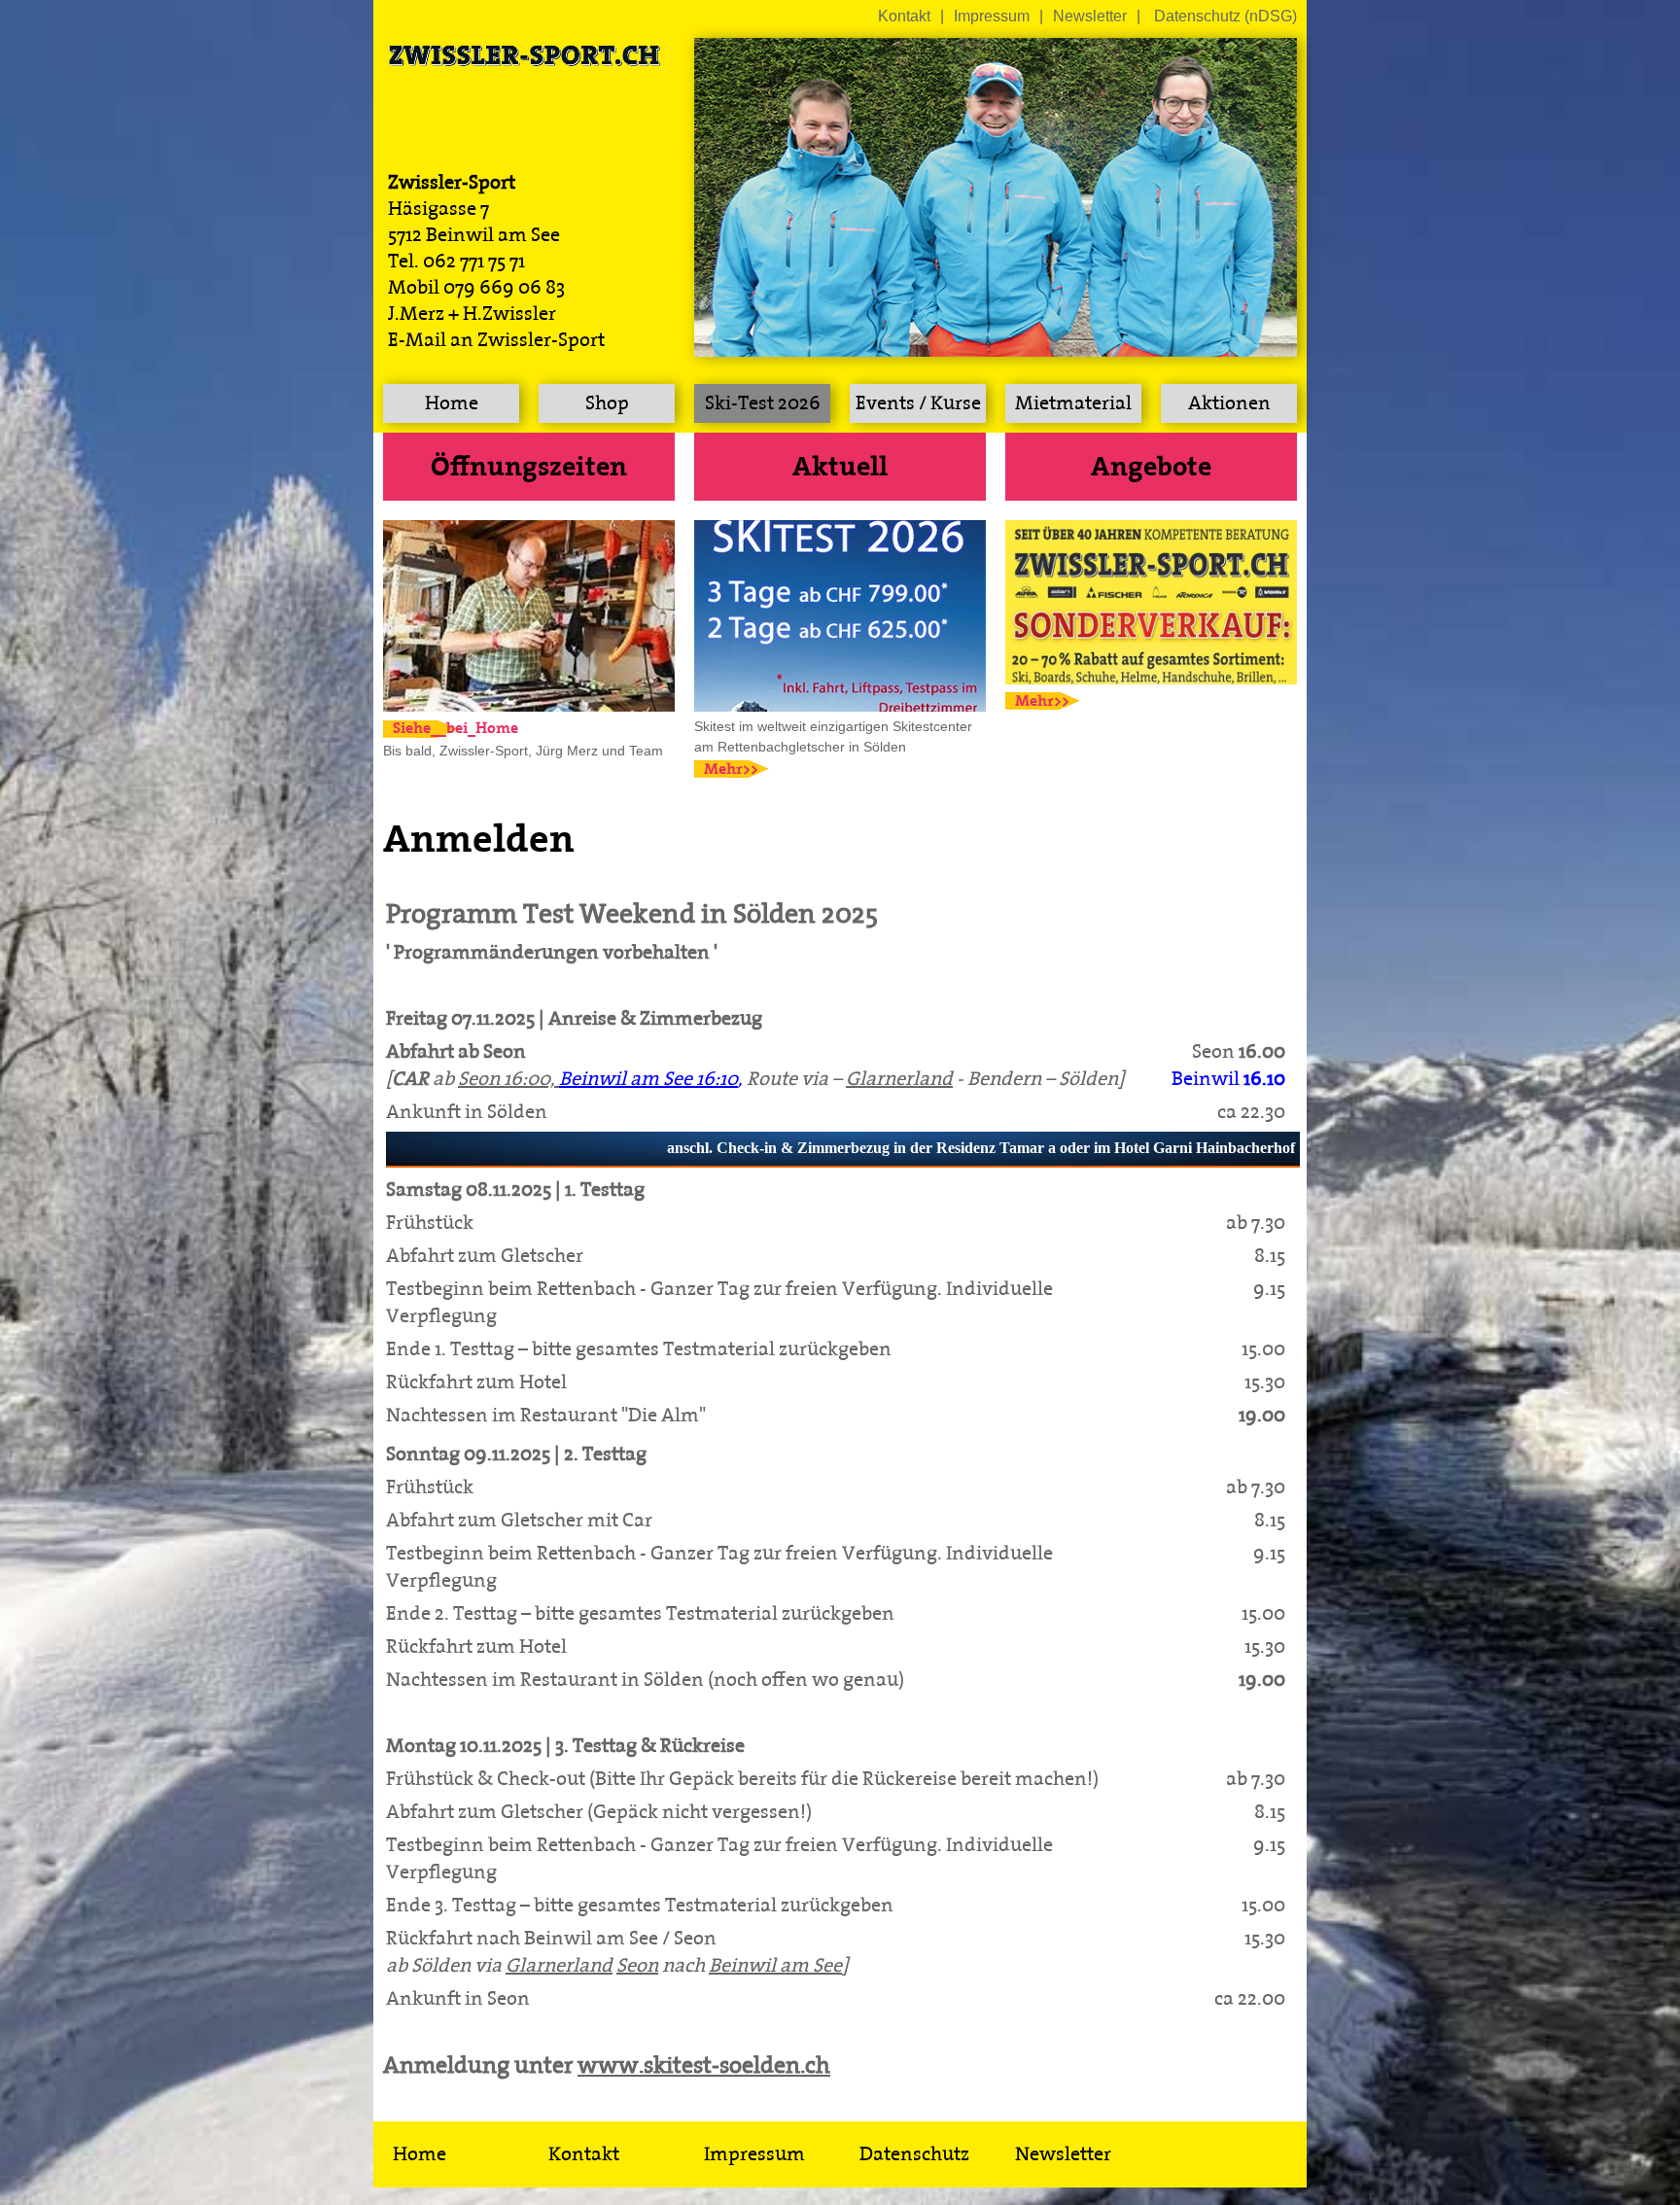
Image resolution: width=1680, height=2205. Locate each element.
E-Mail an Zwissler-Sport (496, 340)
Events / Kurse (918, 403)
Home (452, 403)
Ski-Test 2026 (763, 403)
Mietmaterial (1073, 403)
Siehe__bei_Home (425, 728)
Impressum (992, 16)
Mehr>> (731, 769)
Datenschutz (914, 2154)
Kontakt (904, 16)
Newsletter (1090, 16)
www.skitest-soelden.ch (704, 2065)
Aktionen (1229, 403)
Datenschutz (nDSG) (1225, 16)
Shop (607, 403)
